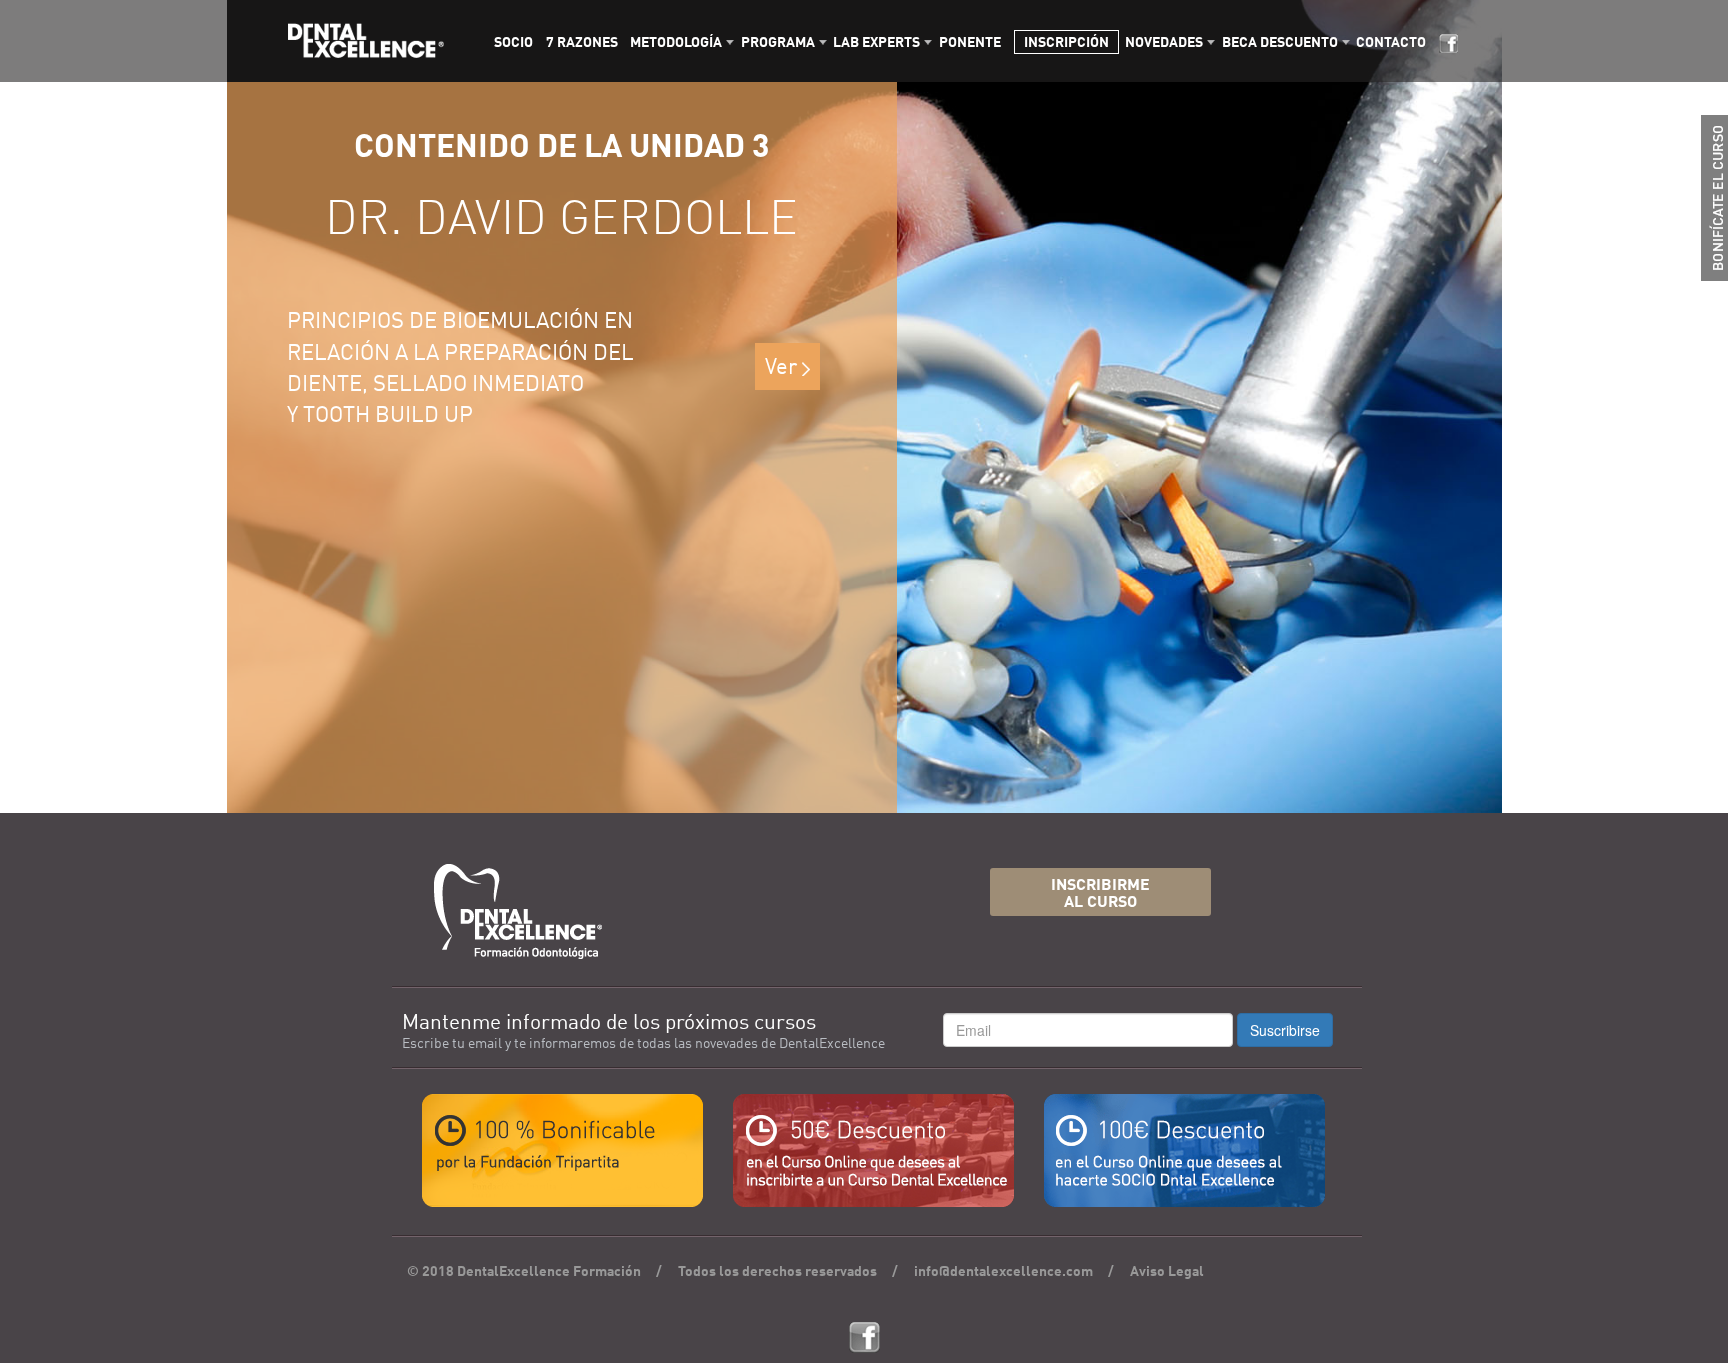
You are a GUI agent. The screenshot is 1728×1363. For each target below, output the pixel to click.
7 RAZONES (582, 43)
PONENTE (970, 43)
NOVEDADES (1164, 43)
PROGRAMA (778, 43)
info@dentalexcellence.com (1003, 1272)
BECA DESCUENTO (1280, 43)
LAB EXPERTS (876, 43)
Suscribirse (1285, 1030)
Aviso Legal (1167, 1272)
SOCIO (513, 43)
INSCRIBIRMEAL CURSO (1100, 894)
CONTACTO (1391, 43)
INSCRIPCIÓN (1066, 43)
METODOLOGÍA (676, 43)
